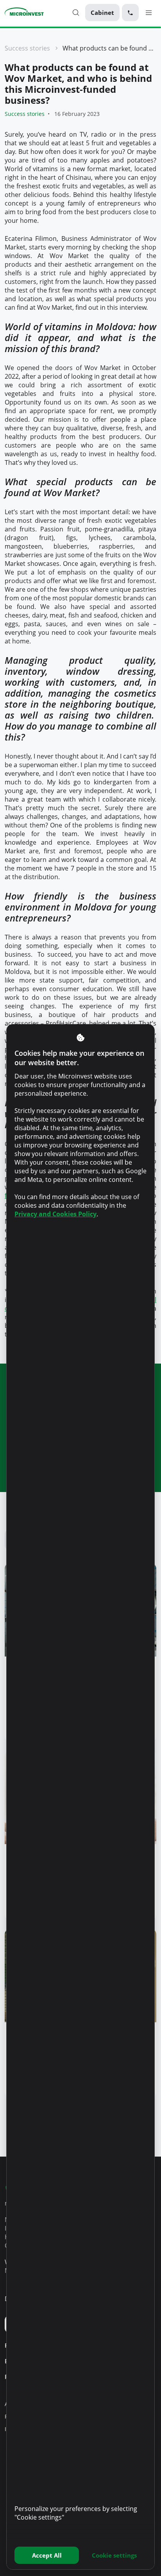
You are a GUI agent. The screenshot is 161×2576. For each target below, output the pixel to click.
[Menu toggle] (149, 12)
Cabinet (102, 13)
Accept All (47, 2555)
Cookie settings (114, 2555)
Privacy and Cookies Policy (55, 1214)
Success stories (27, 48)
